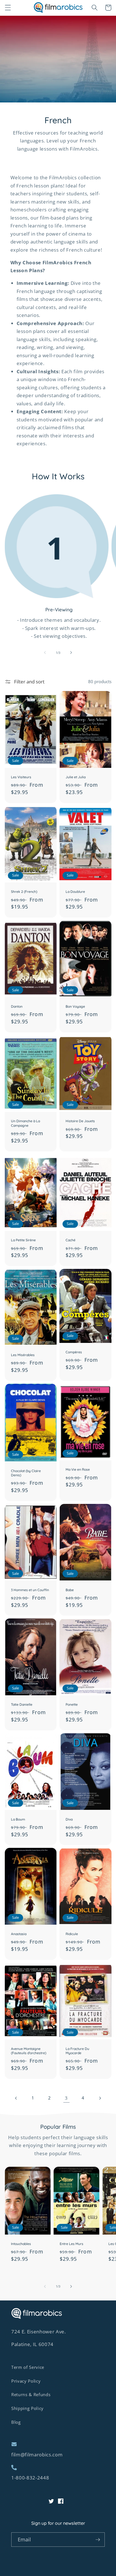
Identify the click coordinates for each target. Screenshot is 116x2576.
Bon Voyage (75, 1006)
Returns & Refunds (31, 2395)
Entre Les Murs (72, 2244)
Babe (70, 1590)
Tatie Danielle (22, 1704)
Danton (17, 1006)
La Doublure (75, 892)
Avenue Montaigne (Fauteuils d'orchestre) (29, 2051)
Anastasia (19, 1934)
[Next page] (100, 2098)
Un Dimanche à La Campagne (25, 1123)
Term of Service (28, 2367)
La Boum (18, 1819)
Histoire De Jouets (80, 1121)
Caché (71, 1240)
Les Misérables (23, 1355)
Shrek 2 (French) (24, 892)
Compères (74, 1352)
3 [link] (66, 2098)
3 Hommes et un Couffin (30, 1590)
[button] (8, 8)
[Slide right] (71, 653)
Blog (16, 2422)
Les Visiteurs (21, 777)
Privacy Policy (26, 2381)
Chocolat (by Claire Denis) (26, 1473)
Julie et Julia (76, 777)
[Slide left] (45, 653)
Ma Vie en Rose (78, 1469)
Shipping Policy (27, 2408)
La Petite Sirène (23, 1240)
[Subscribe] (98, 2540)
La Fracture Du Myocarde (77, 2051)
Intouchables (21, 2244)
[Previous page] (16, 2098)
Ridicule (72, 1934)
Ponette (72, 1704)
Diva (69, 1819)
